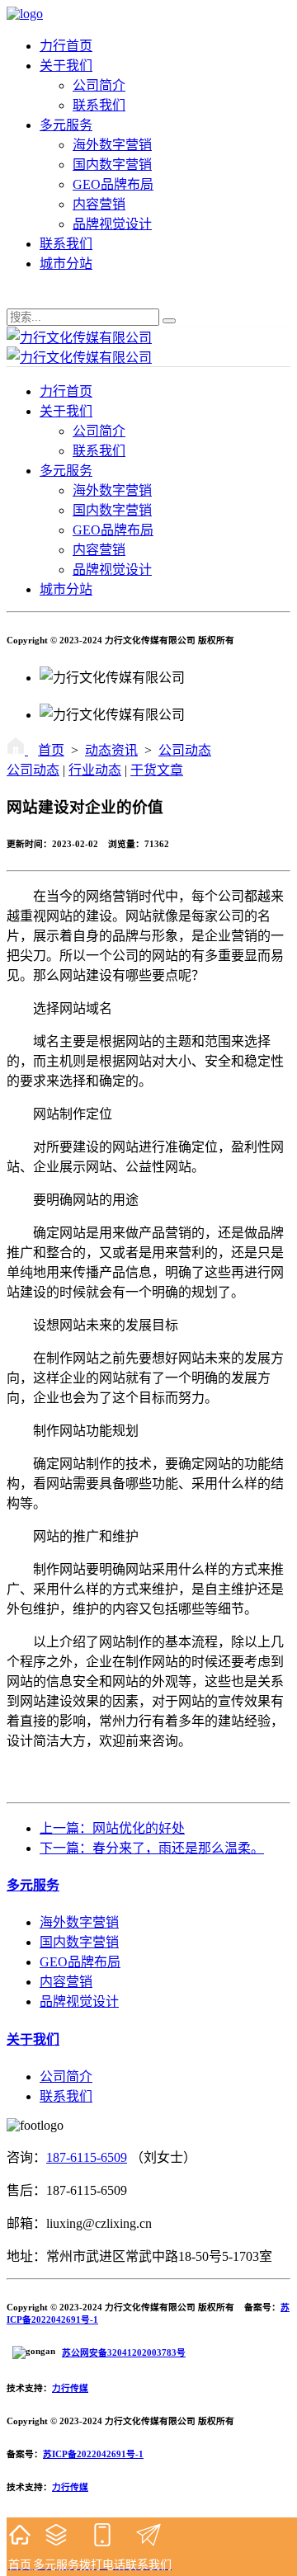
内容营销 (99, 204)
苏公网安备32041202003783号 (124, 2352)
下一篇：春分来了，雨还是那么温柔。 (152, 1848)
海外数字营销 (112, 145)
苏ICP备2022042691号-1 (93, 2454)
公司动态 (185, 750)
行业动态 (95, 770)
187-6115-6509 (87, 2157)
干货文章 (157, 770)
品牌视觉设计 (112, 224)
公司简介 (99, 85)
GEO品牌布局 (113, 184)
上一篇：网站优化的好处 (112, 1828)
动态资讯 (111, 750)
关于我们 (66, 66)
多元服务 (66, 125)
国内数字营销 (112, 165)
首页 (51, 750)
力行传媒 (70, 2388)
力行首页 (66, 46)
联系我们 (99, 105)
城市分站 (66, 264)
